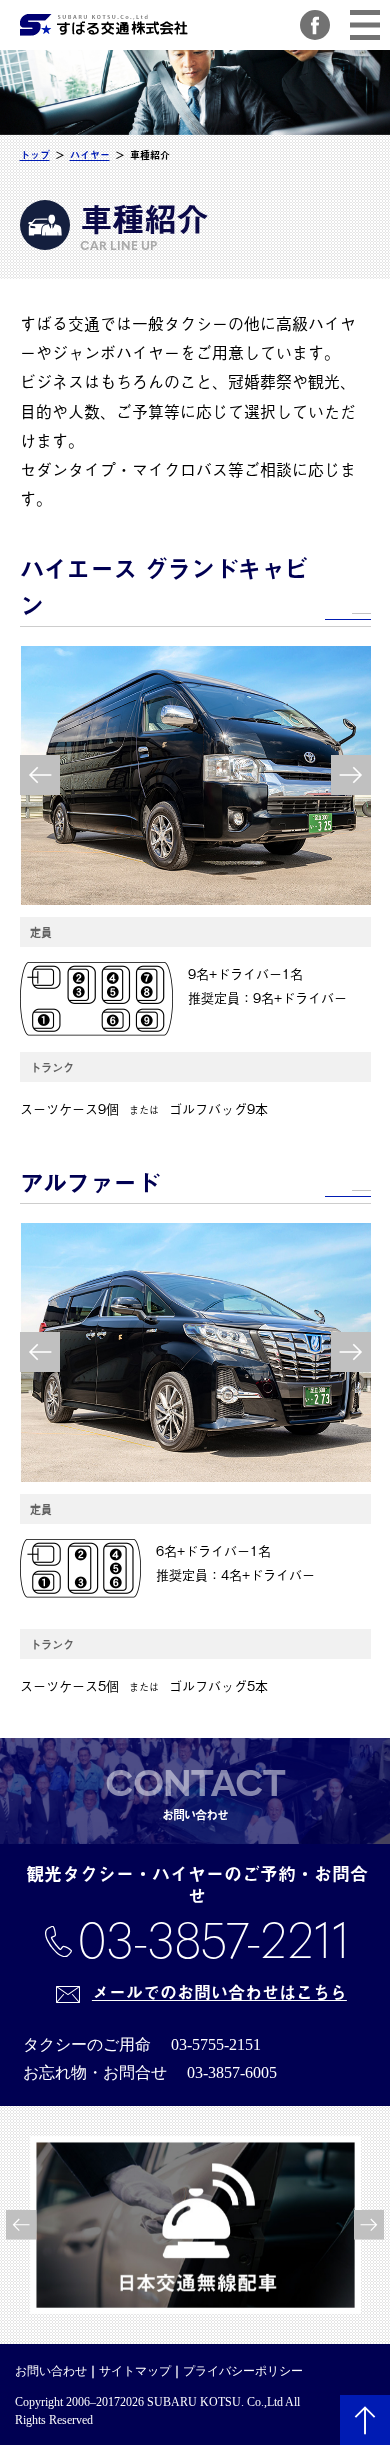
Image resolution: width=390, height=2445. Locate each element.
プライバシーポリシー (243, 2371)
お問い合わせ (51, 2371)
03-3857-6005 (232, 2072)
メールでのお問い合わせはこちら (219, 1992)
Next (351, 775)
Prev (40, 775)
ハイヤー (90, 154)
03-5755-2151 (216, 2044)
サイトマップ (135, 2371)
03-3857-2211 (213, 1940)
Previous (20, 2225)
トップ (35, 154)
